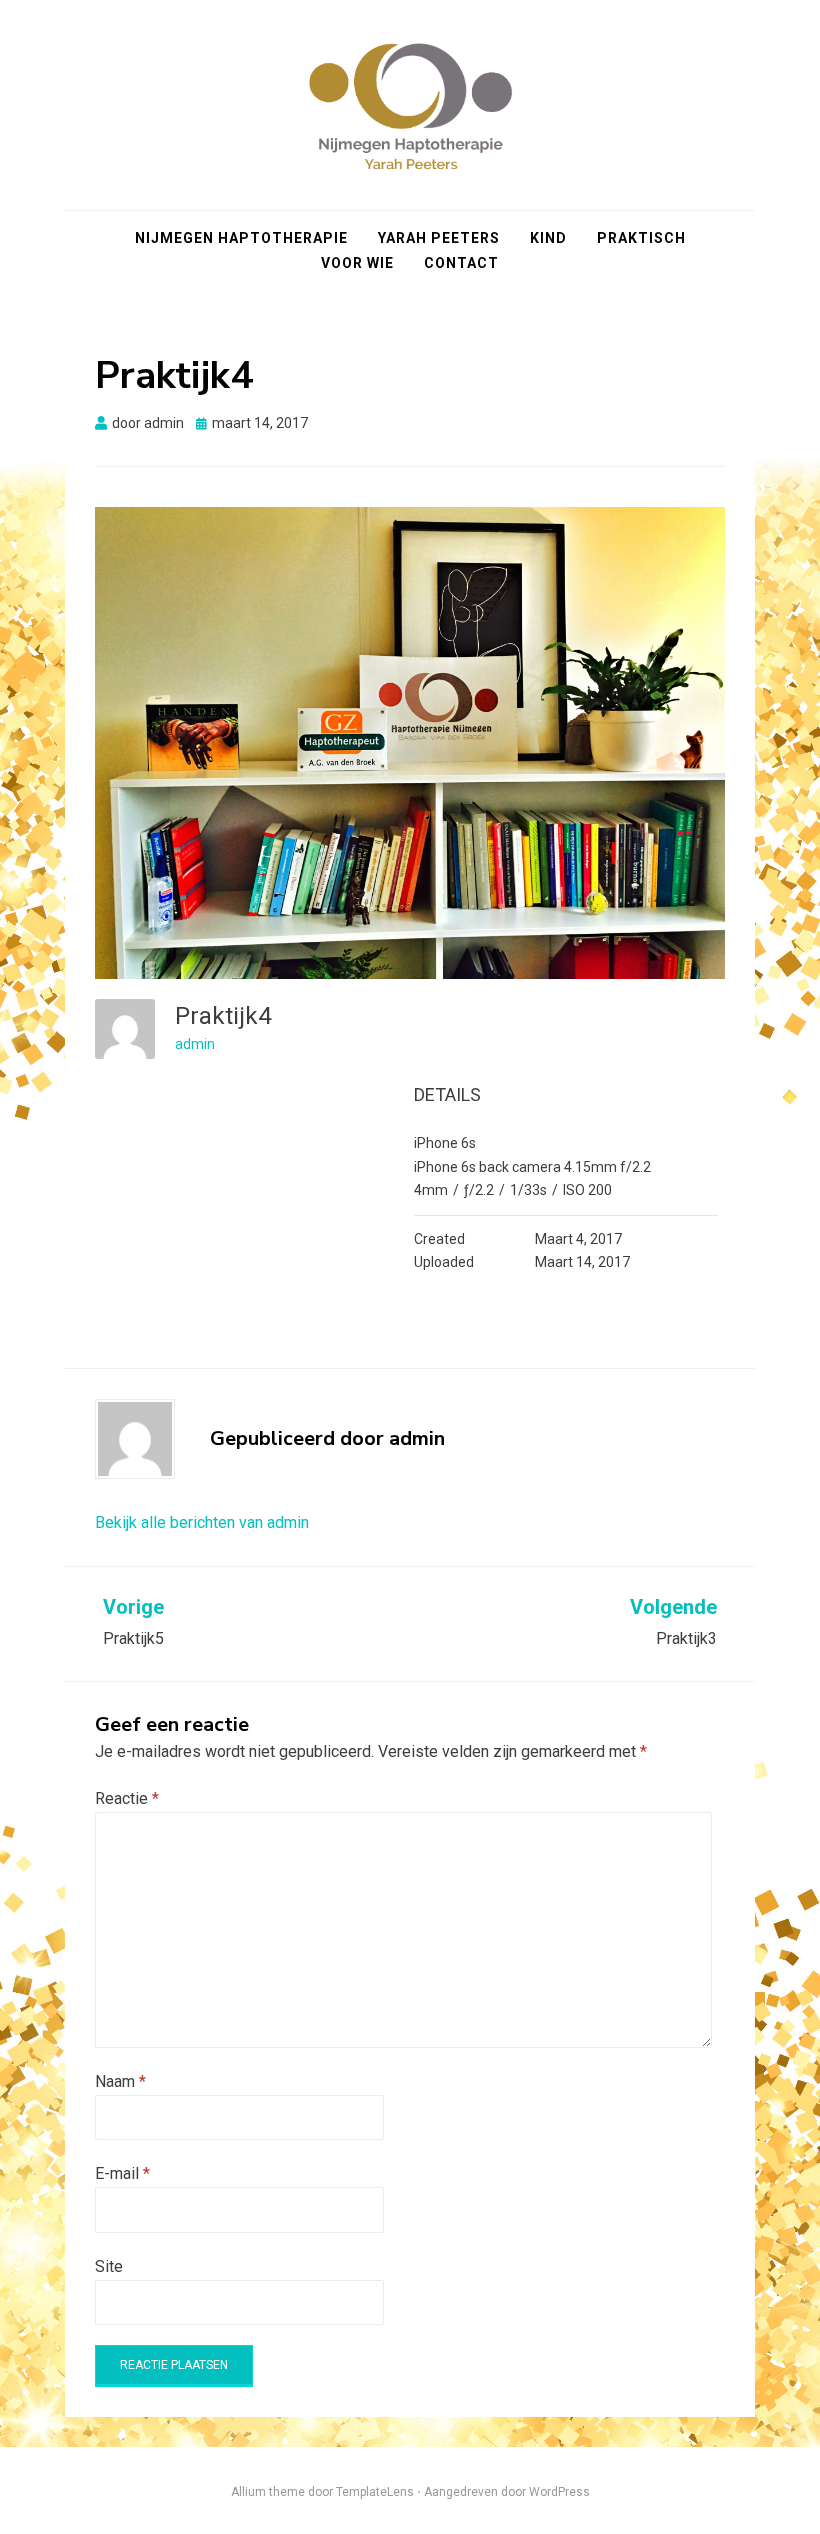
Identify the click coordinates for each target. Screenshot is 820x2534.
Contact (461, 263)
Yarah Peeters (439, 238)
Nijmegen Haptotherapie (241, 238)
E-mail (122, 2173)
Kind (548, 238)
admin (195, 1044)
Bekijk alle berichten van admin (202, 1522)
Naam (120, 2081)
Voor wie (357, 263)
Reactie (127, 1798)
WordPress (559, 2492)
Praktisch (641, 238)
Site (109, 2266)
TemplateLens (375, 2492)
